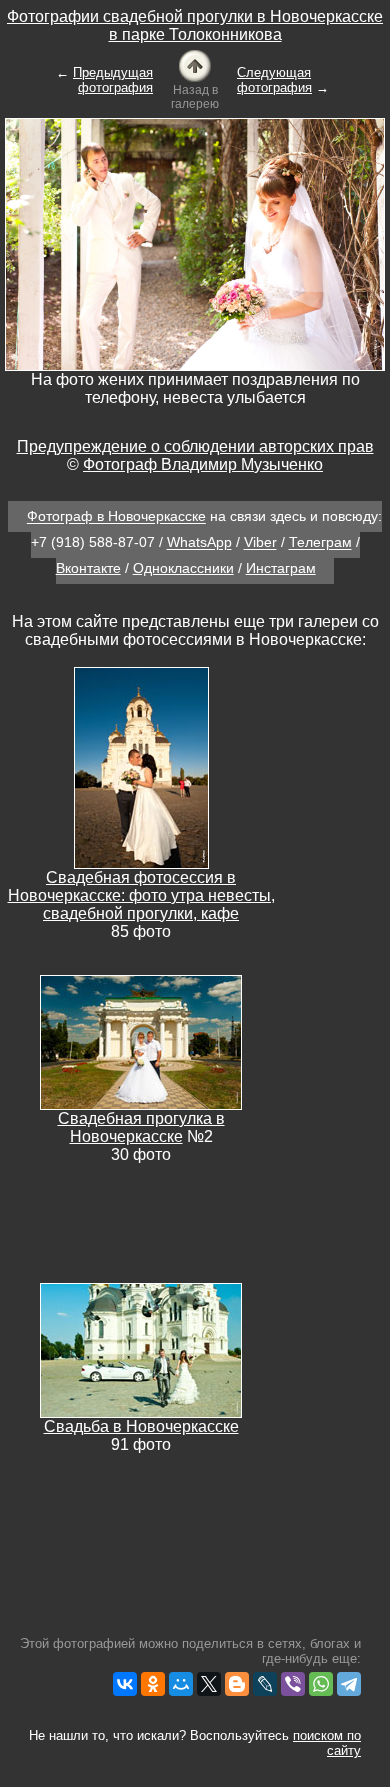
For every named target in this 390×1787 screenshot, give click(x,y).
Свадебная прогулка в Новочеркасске (141, 1127)
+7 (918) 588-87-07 (93, 543)
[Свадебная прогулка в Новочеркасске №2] (141, 1040)
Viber (260, 543)
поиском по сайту (327, 1743)
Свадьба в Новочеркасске (141, 1426)
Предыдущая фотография (113, 80)
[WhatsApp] (321, 1684)
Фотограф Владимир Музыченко (203, 464)
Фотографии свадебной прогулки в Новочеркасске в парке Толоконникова (195, 25)
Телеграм (320, 543)
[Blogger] (237, 1684)
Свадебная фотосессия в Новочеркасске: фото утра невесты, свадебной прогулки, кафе (141, 895)
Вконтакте (88, 568)
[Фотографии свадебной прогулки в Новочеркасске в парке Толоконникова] (195, 64)
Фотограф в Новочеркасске (116, 517)
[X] (209, 1684)
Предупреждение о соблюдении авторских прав (195, 446)
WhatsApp (199, 543)
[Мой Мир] (181, 1684)
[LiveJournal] (265, 1684)
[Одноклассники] (153, 1684)
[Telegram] (349, 1684)
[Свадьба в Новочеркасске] (141, 1348)
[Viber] (293, 1684)
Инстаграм (281, 568)
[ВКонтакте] (125, 1684)
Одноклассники (183, 568)
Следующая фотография (274, 80)
